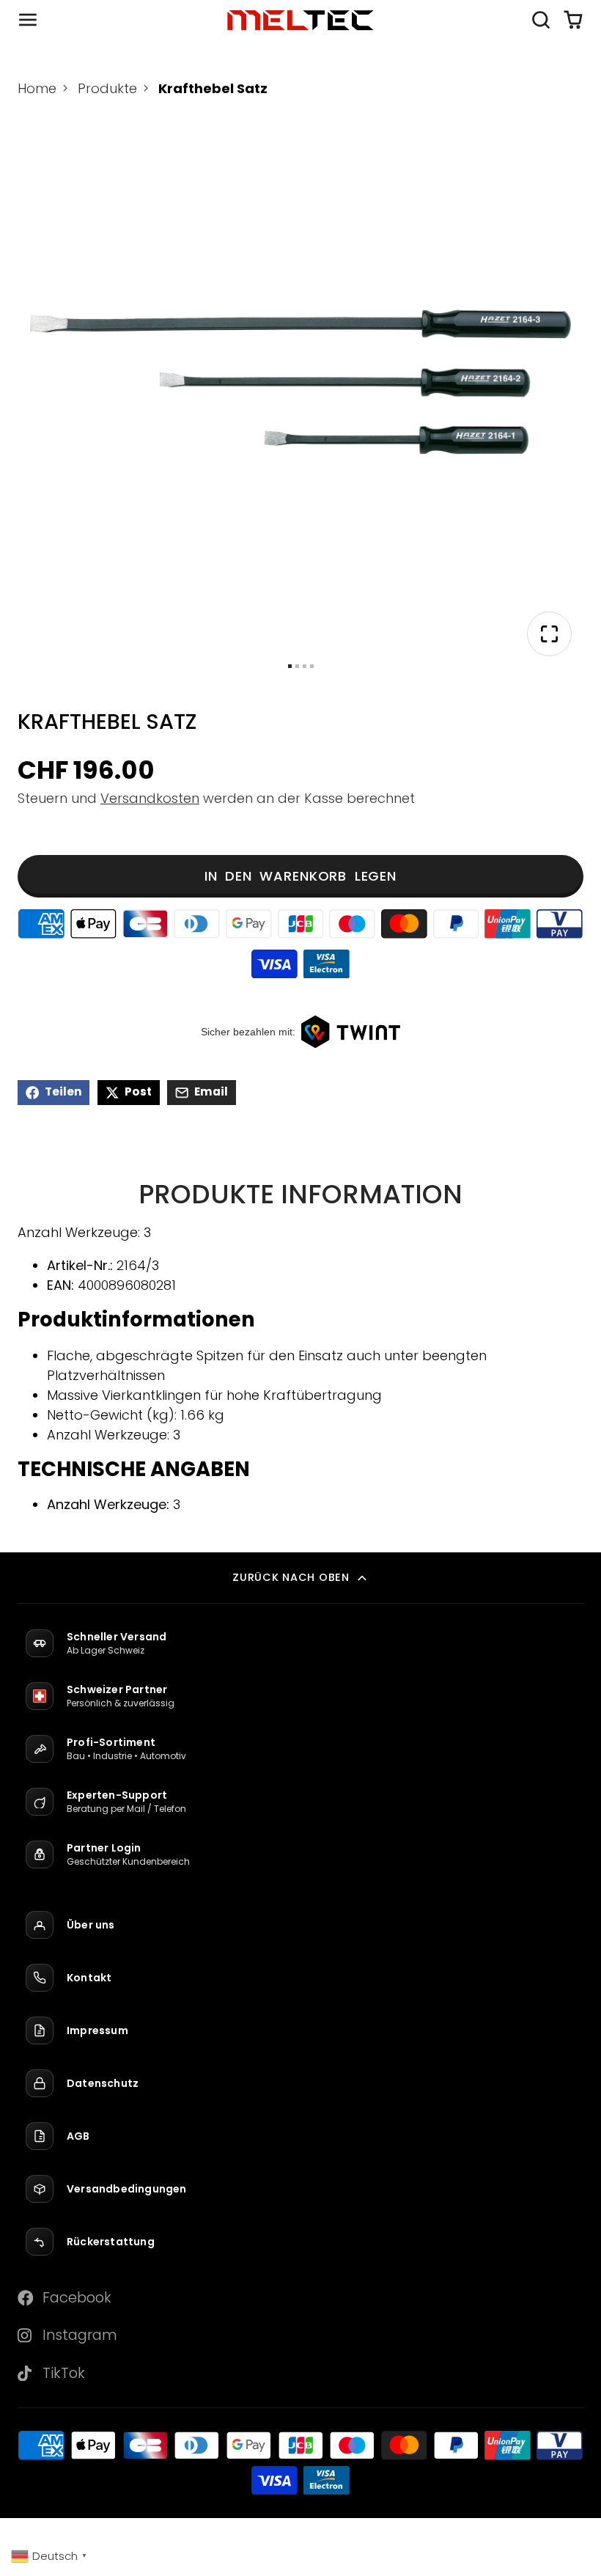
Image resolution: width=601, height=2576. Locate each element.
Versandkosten (150, 798)
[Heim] (300, 20)
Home (37, 88)
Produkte (107, 88)
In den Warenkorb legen (300, 876)
